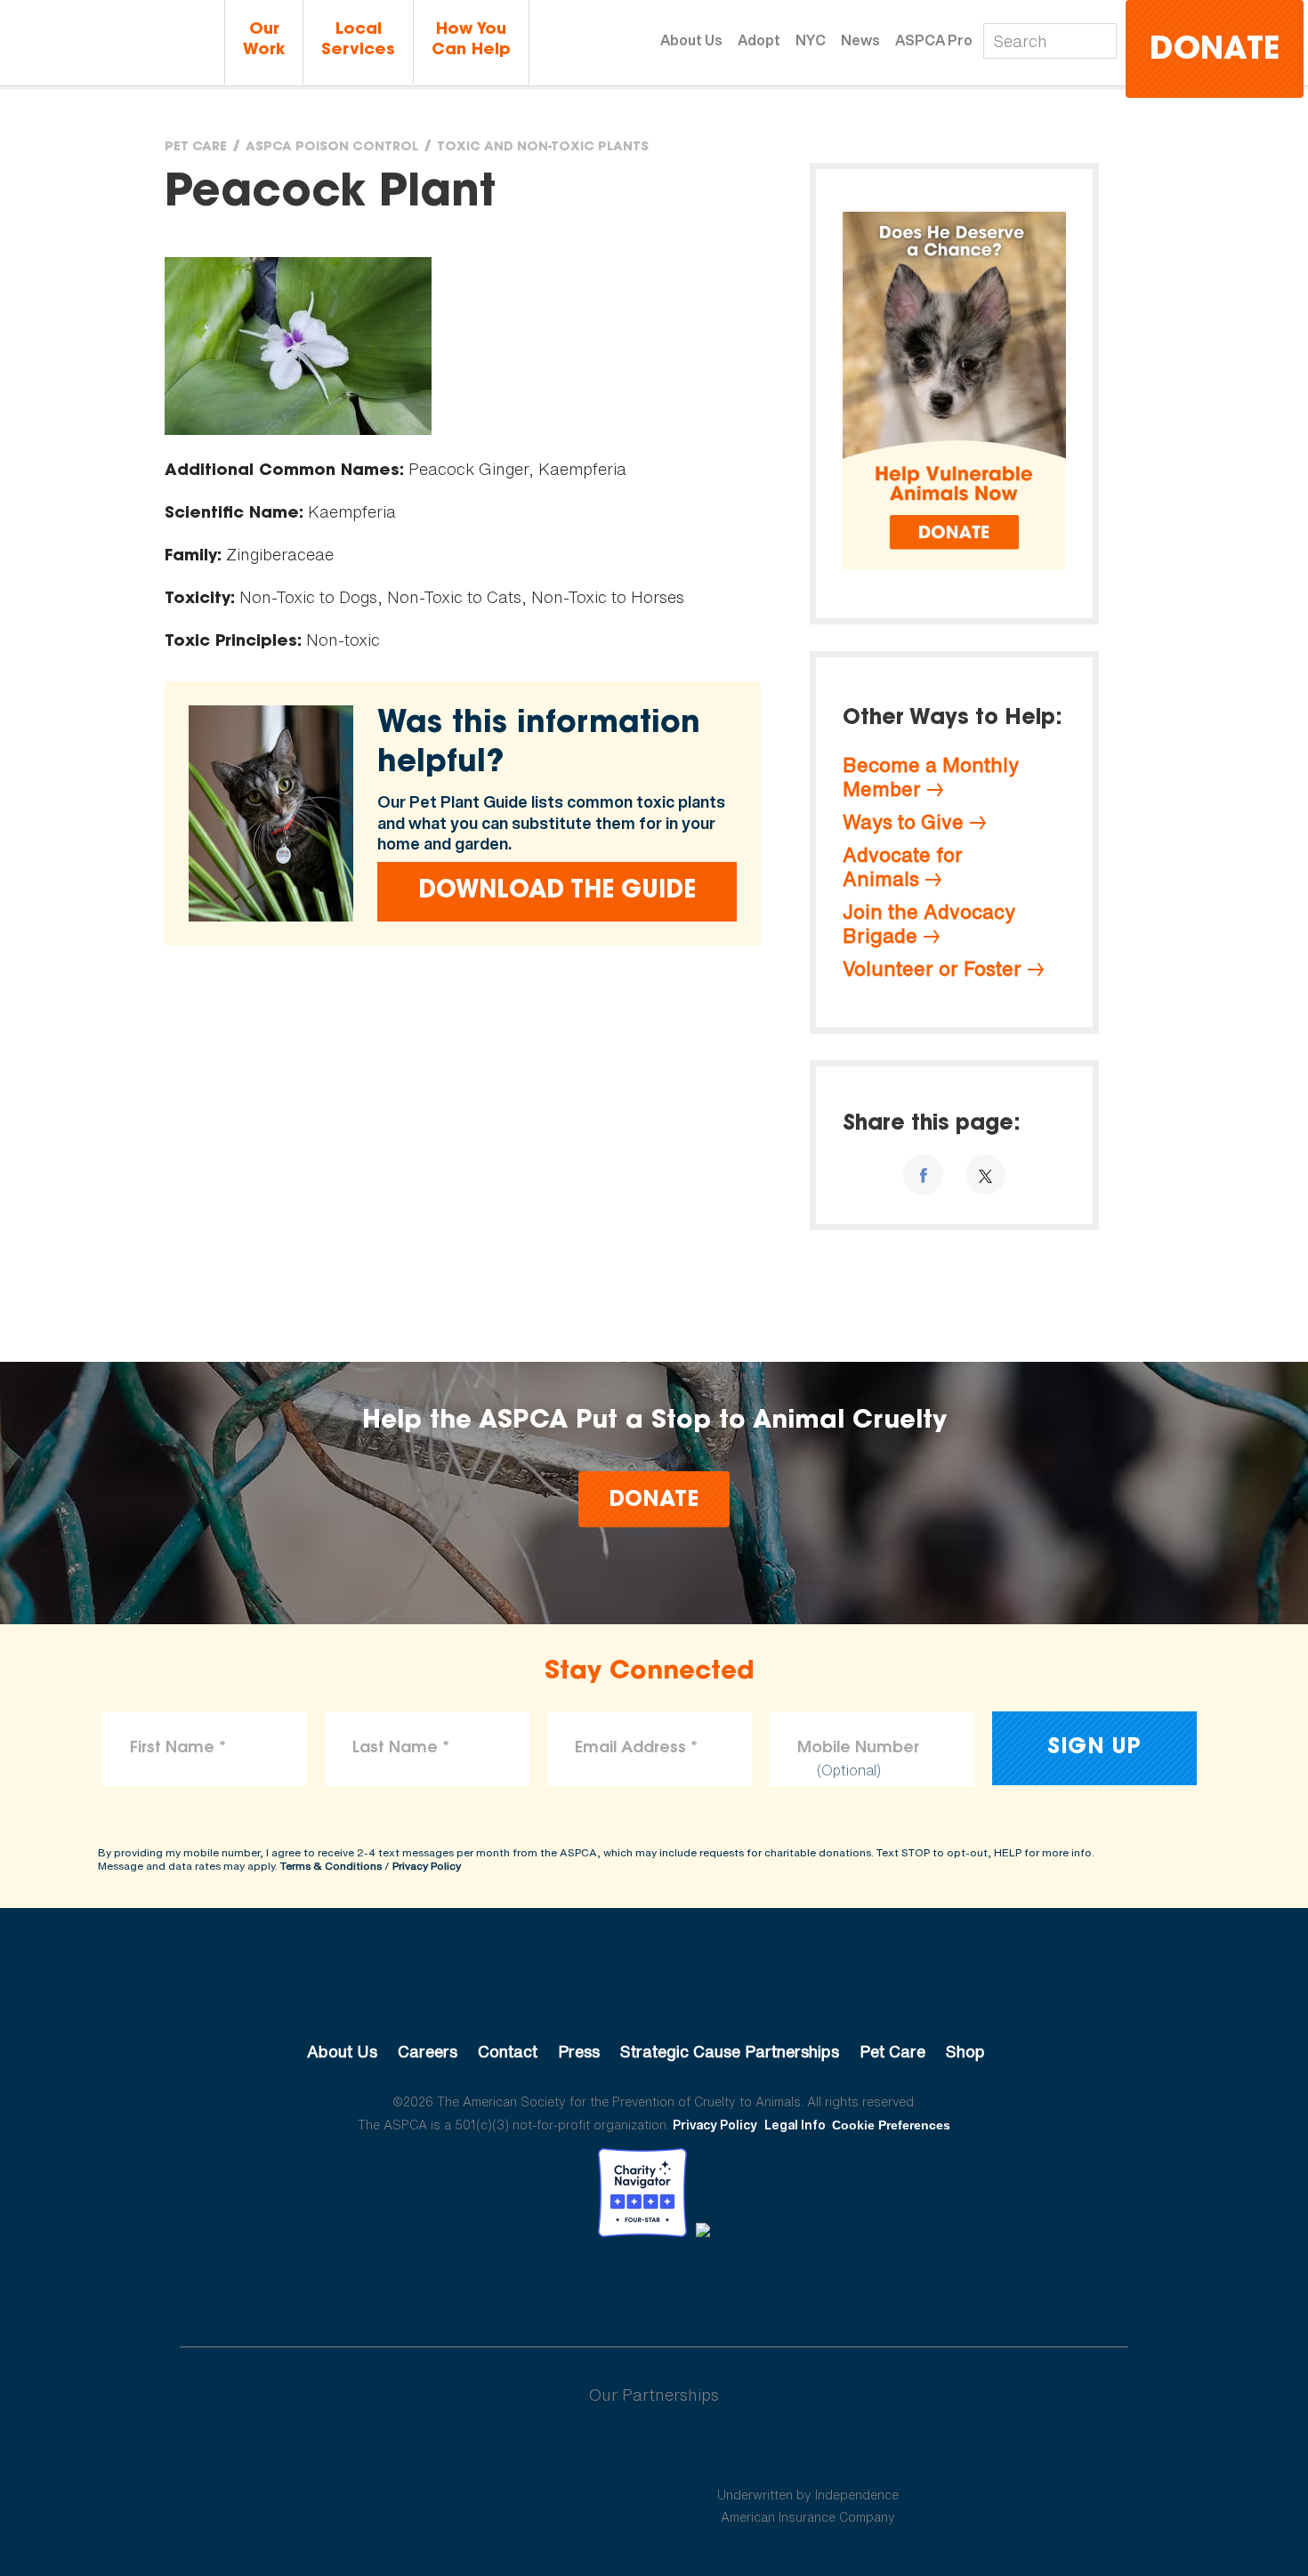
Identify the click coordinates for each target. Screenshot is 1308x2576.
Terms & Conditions (331, 1866)
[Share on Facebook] (923, 1175)
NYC (811, 40)
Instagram (701, 2286)
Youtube (654, 2286)
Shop (965, 2051)
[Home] (112, 44)
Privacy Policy (427, 1866)
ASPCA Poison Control (332, 148)
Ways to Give (903, 822)
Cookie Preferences (891, 2125)
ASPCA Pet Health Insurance (808, 2452)
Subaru (501, 2452)
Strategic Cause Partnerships (730, 2051)
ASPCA (654, 1992)
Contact (508, 2051)
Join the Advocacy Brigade (929, 924)
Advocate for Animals (903, 867)
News (860, 40)
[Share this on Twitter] (985, 1175)
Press (579, 2051)
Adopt (759, 40)
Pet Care (196, 148)
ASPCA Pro (934, 40)
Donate (1215, 51)
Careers (428, 2051)
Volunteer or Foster (932, 969)
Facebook (561, 2286)
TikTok (747, 2286)
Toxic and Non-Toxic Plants (543, 148)
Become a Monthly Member (931, 777)
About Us (691, 40)
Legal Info (795, 2125)
